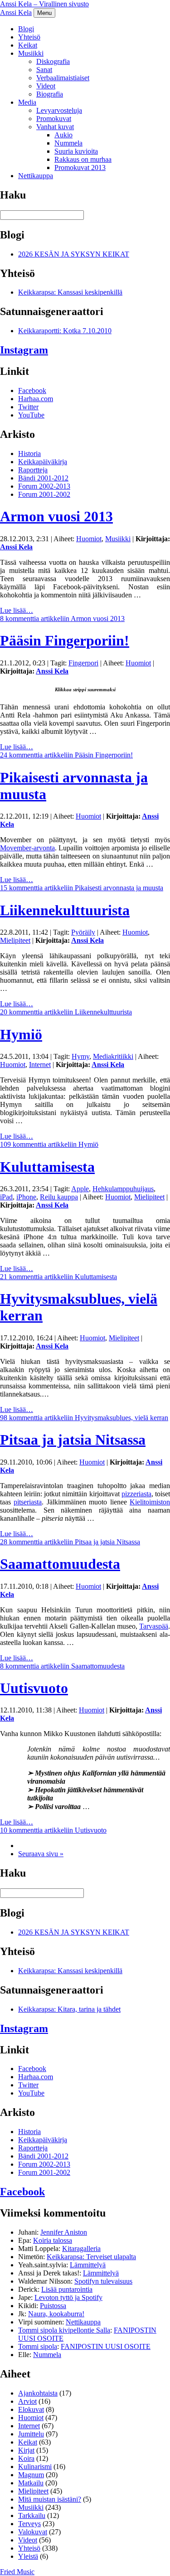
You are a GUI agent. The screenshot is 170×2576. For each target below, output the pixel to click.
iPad (6, 1197)
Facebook (32, 391)
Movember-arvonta (27, 848)
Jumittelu (31, 2434)
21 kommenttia (58, 1277)
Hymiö (21, 1034)
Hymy (80, 1056)
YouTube (31, 415)
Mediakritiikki (113, 1056)
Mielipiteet (15, 940)
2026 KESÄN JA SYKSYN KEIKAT (74, 254)
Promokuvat (54, 119)
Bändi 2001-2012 (43, 478)
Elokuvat (31, 2409)
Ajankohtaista (38, 2393)
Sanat (44, 70)
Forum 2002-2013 (44, 486)
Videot (46, 86)
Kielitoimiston (150, 1502)
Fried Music (17, 2572)
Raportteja (33, 470)
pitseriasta (28, 1502)
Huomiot (89, 539)
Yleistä (28, 2556)
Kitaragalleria (81, 2249)
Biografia (50, 94)
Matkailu (31, 2483)
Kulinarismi (35, 2467)
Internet (40, 1065)
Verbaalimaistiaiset (63, 78)
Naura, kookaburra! (56, 2314)
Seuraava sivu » (41, 1854)
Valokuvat (33, 2532)
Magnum (31, 2475)
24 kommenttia (66, 755)
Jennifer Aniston (64, 2232)
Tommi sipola (38, 2346)
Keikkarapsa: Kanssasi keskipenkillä (70, 292)
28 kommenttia (70, 1542)
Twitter (28, 407)
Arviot (27, 2401)
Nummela (68, 143)
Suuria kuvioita (76, 151)
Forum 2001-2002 (44, 494)
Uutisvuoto (34, 1688)
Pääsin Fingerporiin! (65, 640)
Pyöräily (83, 932)
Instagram (24, 350)
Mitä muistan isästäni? (50, 2499)
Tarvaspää (154, 1626)
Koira (26, 2458)
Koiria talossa (53, 2240)
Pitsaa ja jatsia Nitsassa (73, 1440)
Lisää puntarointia (67, 2289)
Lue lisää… (17, 610)
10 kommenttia (53, 1830)
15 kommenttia (82, 888)
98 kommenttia (84, 1418)
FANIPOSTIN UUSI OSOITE (106, 2346)
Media (27, 102)
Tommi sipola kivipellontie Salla (64, 2330)
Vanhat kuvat (55, 127)
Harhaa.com (36, 399)
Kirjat (26, 2450)
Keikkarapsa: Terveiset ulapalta (91, 2257)
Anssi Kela (16, 12)
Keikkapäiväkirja (43, 462)
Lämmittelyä (88, 2265)
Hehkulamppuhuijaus (123, 1189)
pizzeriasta (136, 1494)
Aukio (63, 135)
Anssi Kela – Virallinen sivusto (44, 4)
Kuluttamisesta (47, 1167)
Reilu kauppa (59, 1197)
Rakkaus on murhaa (83, 159)
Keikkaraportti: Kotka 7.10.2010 (65, 331)
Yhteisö (29, 37)
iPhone (26, 1197)
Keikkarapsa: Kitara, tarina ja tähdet (69, 2009)
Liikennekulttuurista (65, 910)
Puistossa (53, 2306)
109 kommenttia (49, 1144)
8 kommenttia (62, 619)
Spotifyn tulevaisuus (103, 2281)
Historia (29, 454)
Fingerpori (83, 663)
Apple (80, 1189)
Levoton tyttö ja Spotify (68, 2297)
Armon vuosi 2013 (56, 516)
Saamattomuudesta (60, 1564)
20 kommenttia (66, 1012)
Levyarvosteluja (59, 110)
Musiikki (31, 53)
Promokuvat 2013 (80, 167)
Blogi (26, 29)
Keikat (28, 45)
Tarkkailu (32, 2515)
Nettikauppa (36, 176)
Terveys (29, 2524)
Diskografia (53, 61)
